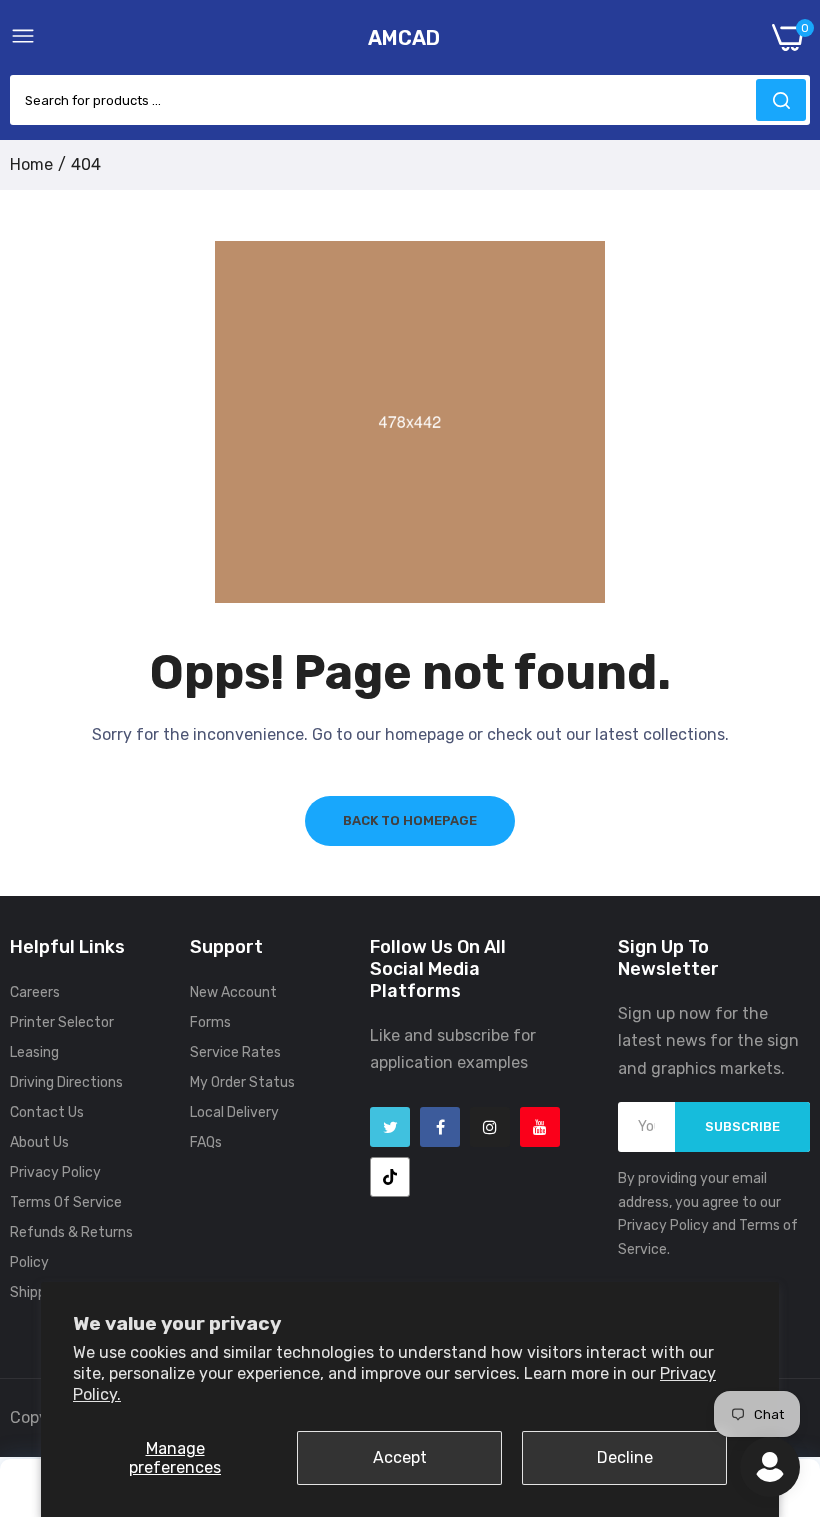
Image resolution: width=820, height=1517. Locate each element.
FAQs (206, 1142)
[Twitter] (390, 1127)
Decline (625, 1457)
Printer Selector (62, 1022)
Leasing (34, 1052)
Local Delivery (234, 1112)
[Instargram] (490, 1127)
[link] (780, 1352)
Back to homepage (410, 820)
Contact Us (47, 1112)
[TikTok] (390, 1177)
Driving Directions (66, 1082)
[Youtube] (540, 1127)
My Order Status (242, 1082)
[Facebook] (440, 1127)
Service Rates (235, 1052)
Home (31, 164)
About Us (39, 1142)
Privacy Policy (55, 1172)
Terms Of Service (66, 1202)
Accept (400, 1457)
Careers (35, 992)
